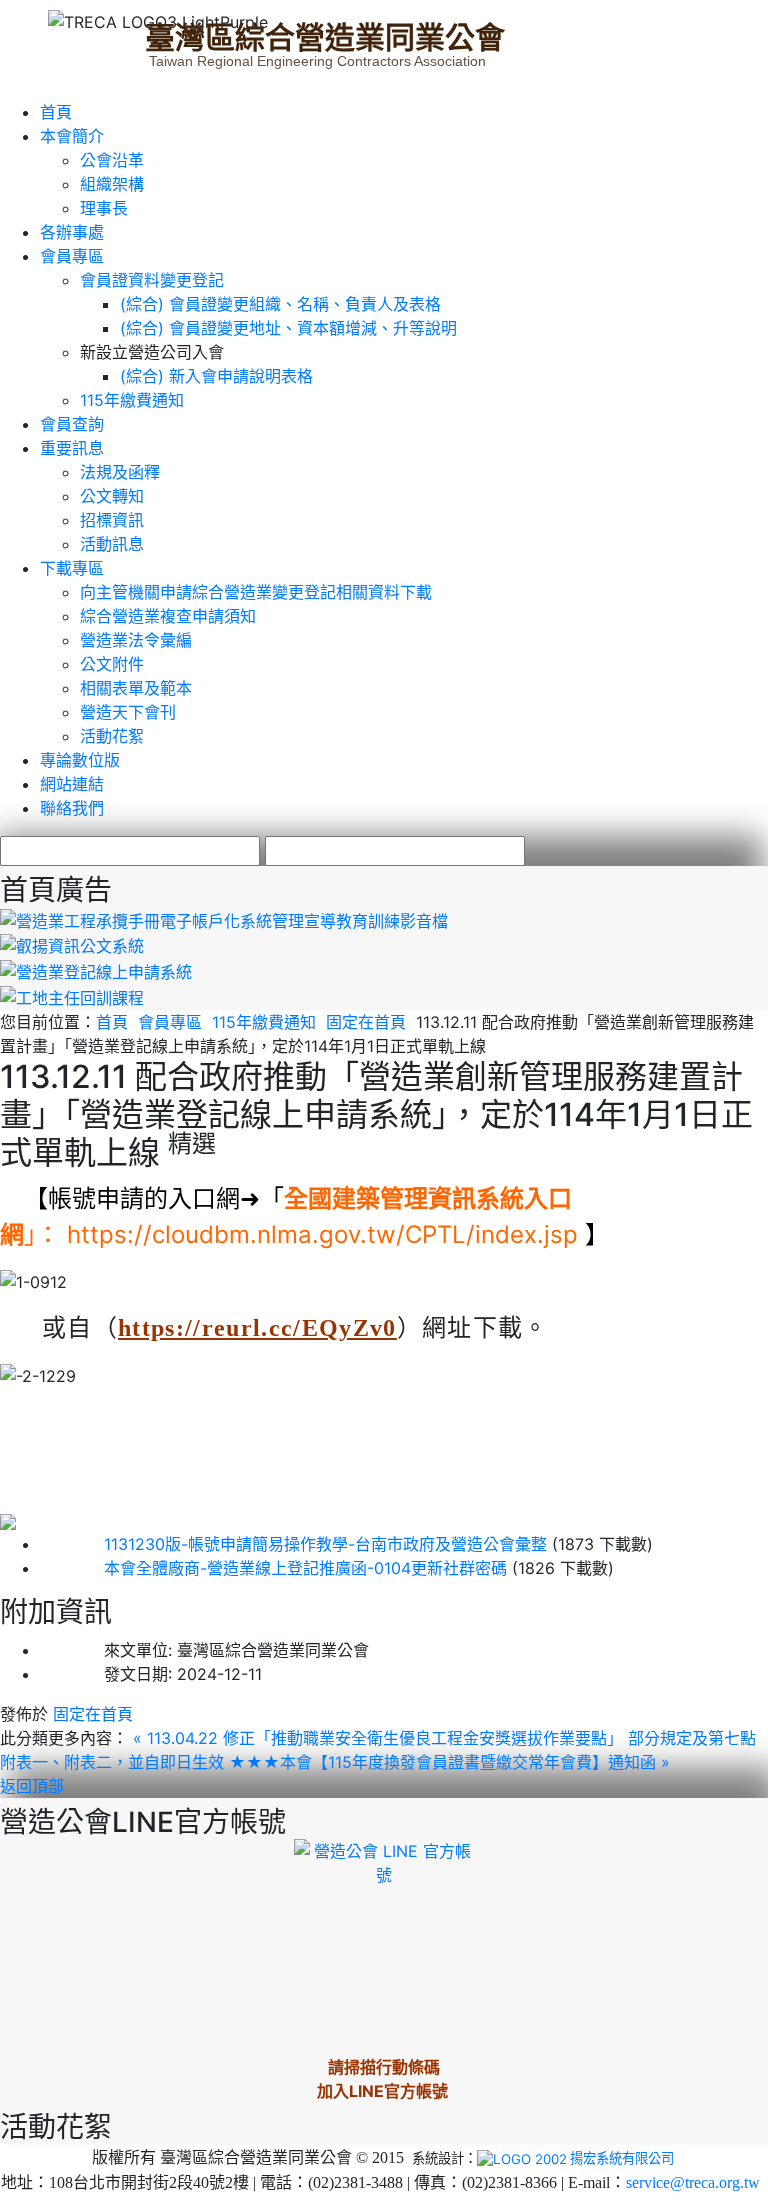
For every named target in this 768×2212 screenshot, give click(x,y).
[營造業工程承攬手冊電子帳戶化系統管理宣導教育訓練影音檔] (224, 919)
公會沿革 (112, 160)
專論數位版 (80, 760)
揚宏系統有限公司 (622, 2158)
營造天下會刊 (128, 712)
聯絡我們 (72, 808)
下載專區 (72, 568)
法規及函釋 (120, 472)
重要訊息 (72, 448)
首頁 (56, 112)
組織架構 (112, 184)
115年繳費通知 (132, 400)
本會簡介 (72, 136)
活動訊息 (112, 544)
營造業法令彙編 (136, 640)
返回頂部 (32, 1786)
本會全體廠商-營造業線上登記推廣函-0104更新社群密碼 (273, 1568)
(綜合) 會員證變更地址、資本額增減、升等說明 (288, 328)
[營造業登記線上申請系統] (96, 970)
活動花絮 (112, 736)
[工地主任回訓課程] (72, 996)
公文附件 (112, 664)
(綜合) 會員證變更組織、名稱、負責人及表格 (280, 304)
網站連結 (72, 784)
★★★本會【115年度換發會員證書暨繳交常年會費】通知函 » (449, 1762)
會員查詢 (72, 424)
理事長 (104, 208)
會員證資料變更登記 (152, 280)
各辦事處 (72, 232)
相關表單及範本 (136, 688)
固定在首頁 (366, 1022)
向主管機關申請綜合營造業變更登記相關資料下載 (256, 592)
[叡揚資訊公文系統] (72, 945)
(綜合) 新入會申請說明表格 (216, 376)
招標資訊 (112, 520)
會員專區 (72, 256)
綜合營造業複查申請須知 (168, 616)
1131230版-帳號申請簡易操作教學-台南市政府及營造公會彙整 (293, 1544)
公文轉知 (112, 496)
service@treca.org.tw (693, 2182)
